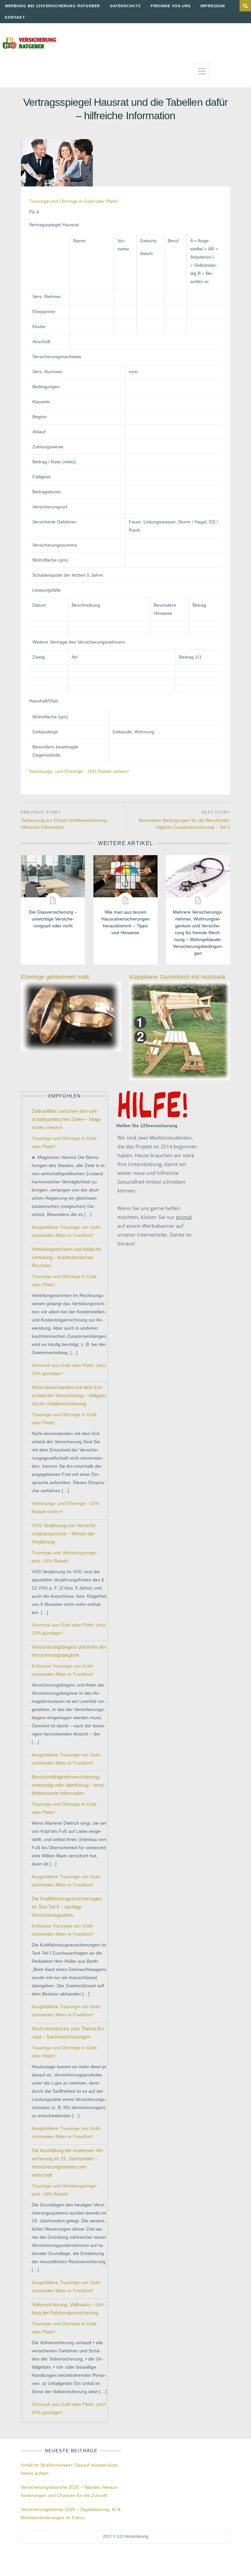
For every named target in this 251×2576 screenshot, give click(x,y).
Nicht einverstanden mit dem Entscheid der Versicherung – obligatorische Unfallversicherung (69, 1395)
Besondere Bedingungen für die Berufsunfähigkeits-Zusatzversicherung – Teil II (184, 824)
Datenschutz (125, 6)
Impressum (213, 6)
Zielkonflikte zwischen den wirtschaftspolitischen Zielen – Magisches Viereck (67, 1119)
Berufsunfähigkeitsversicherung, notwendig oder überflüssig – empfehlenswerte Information (68, 1785)
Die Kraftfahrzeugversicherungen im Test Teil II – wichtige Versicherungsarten (67, 1907)
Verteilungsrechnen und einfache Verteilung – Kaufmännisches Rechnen (66, 1257)
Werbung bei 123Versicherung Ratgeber (53, 6)
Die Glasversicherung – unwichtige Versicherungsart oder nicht (53, 919)
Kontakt (15, 17)
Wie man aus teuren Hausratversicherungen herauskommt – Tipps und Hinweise (125, 922)
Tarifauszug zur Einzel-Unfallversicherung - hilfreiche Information (65, 824)
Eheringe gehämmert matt (55, 977)
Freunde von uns (171, 6)
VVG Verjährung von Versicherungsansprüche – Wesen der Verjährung (64, 1534)
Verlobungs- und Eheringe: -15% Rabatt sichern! (79, 771)
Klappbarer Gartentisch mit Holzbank (177, 977)
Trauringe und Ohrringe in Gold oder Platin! (74, 201)
